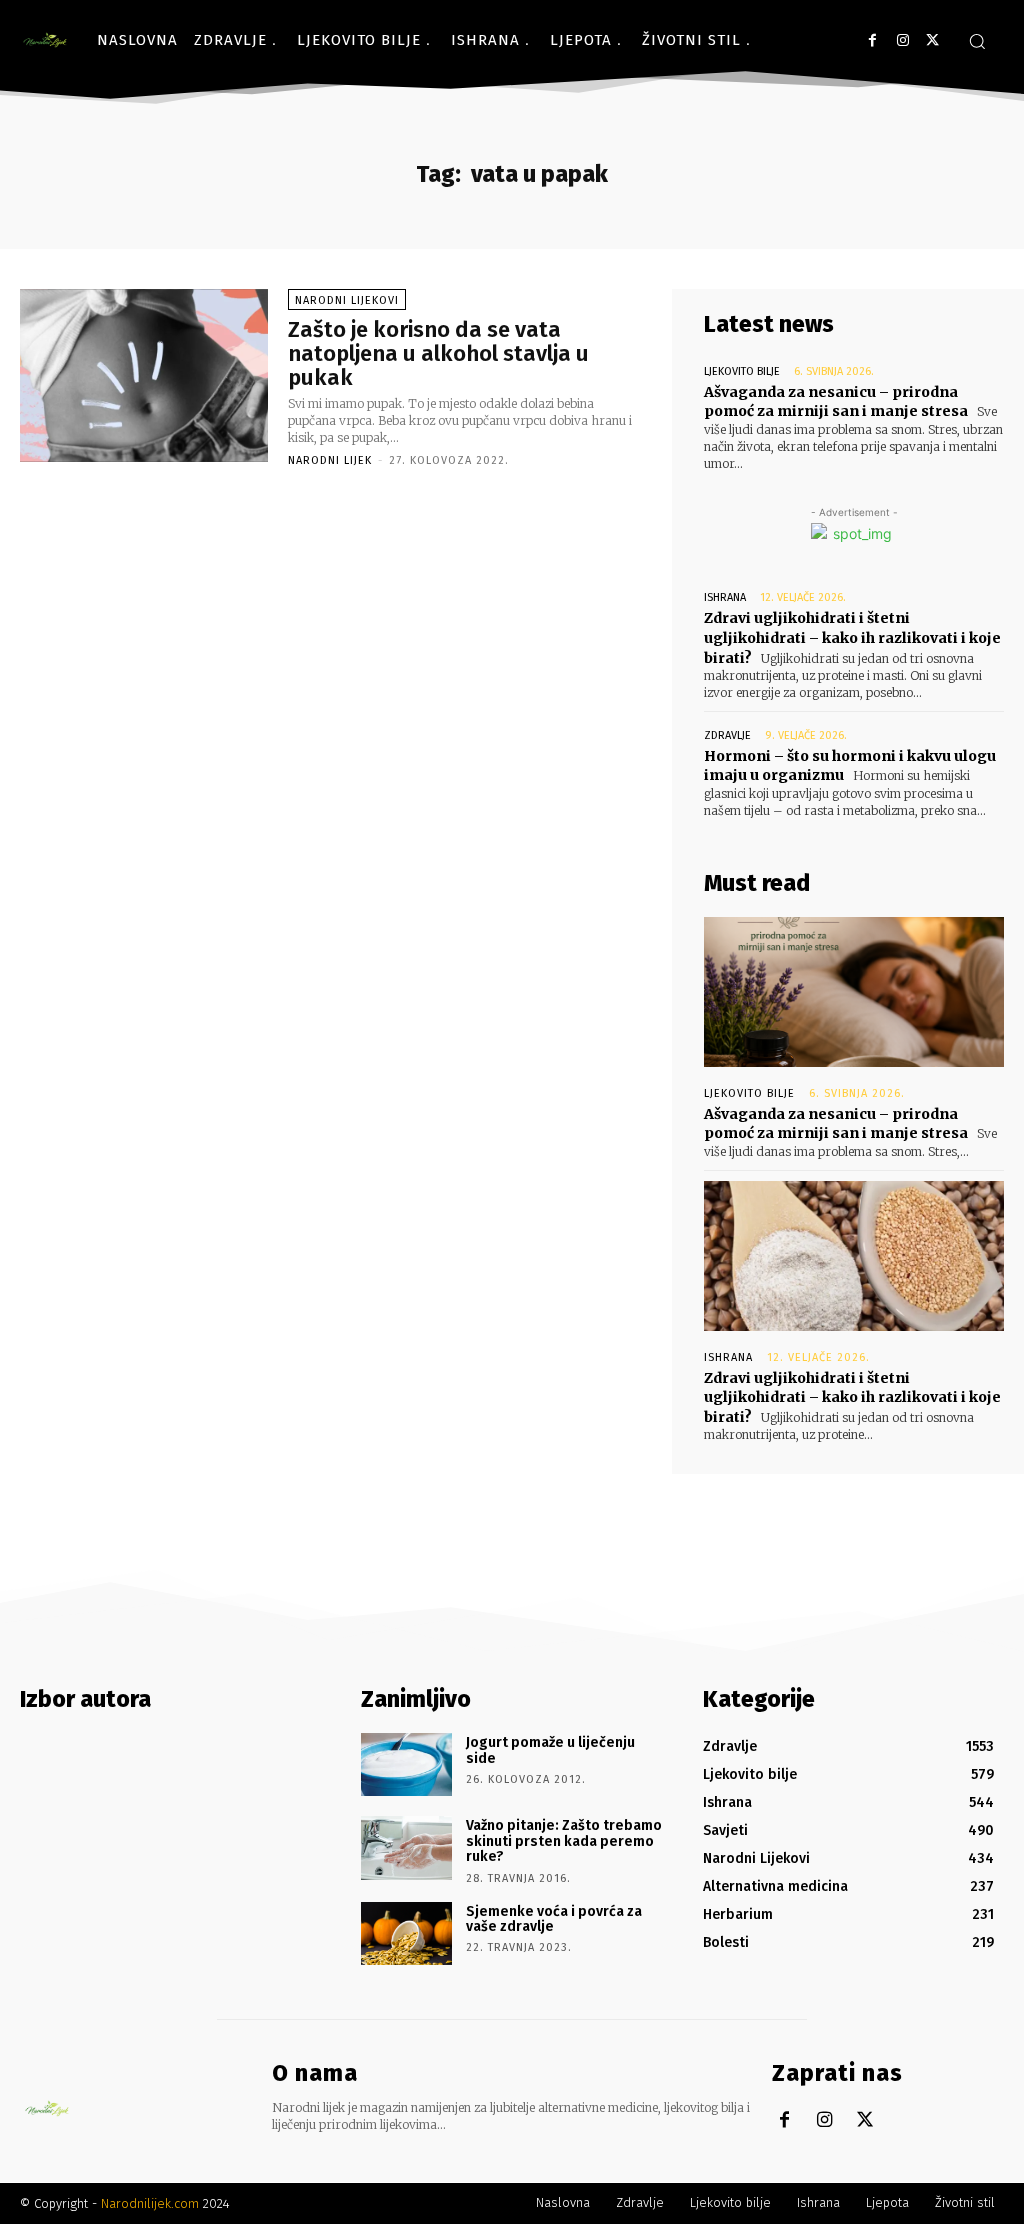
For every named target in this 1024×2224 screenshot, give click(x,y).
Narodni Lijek (330, 460)
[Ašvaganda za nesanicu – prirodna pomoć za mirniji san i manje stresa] (854, 992)
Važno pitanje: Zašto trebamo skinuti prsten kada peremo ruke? (564, 1841)
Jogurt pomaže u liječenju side (550, 1750)
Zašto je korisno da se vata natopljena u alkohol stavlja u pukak (438, 353)
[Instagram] (902, 40)
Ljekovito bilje (742, 371)
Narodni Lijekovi (347, 300)
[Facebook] (872, 40)
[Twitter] (932, 40)
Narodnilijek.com (150, 2203)
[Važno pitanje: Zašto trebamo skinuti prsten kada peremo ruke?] (406, 1847)
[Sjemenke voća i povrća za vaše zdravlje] (406, 1933)
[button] (977, 41)
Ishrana (725, 597)
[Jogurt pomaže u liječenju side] (406, 1764)
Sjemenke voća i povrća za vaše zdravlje (554, 1919)
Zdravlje (727, 735)
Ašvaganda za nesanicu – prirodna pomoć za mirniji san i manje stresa (836, 402)
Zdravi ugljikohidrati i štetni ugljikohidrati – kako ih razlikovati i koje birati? (852, 637)
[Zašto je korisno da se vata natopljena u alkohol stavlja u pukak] (144, 376)
